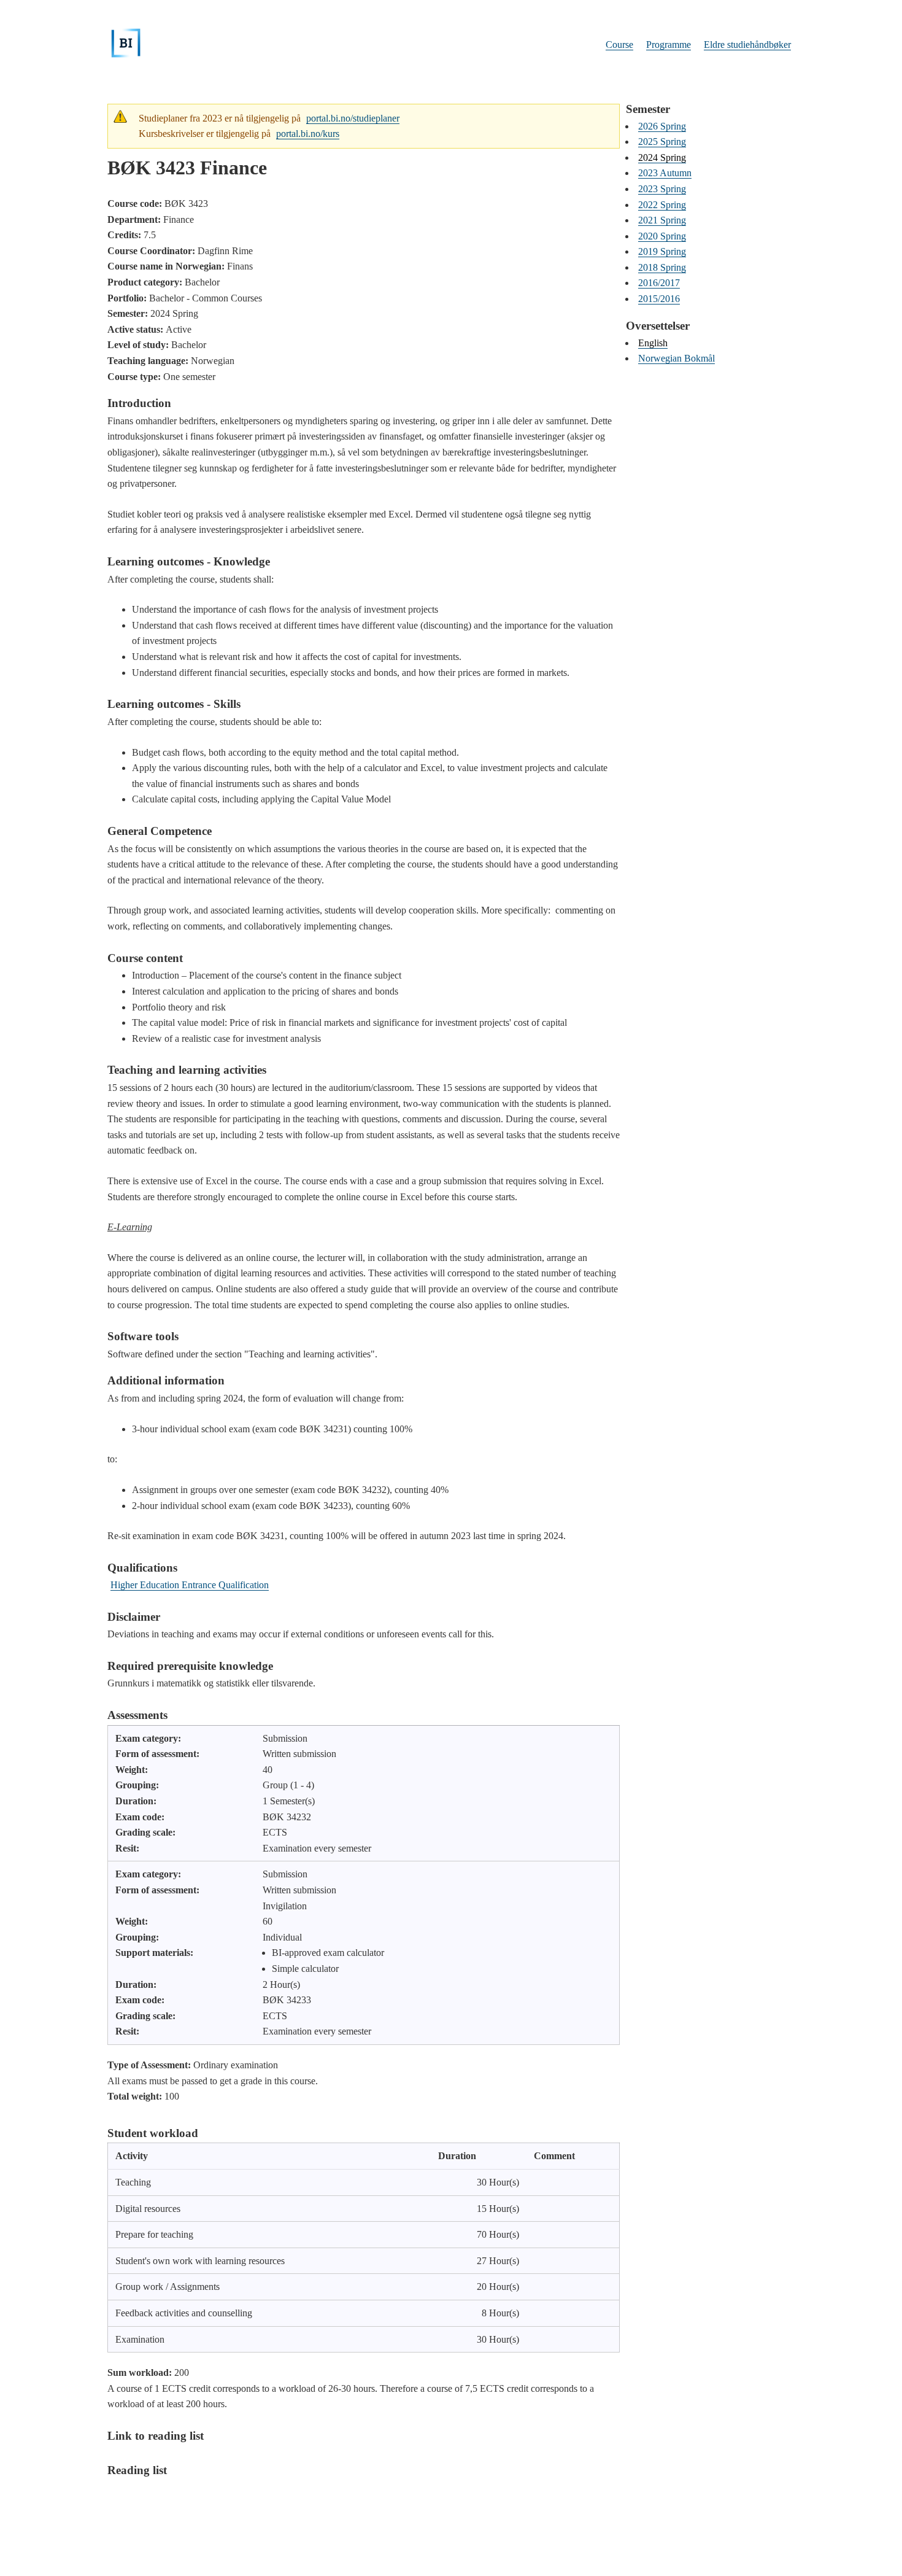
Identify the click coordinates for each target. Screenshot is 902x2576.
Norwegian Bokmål (676, 358)
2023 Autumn (665, 173)
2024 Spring (662, 157)
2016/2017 (659, 283)
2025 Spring (662, 142)
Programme (669, 45)
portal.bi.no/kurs (308, 134)
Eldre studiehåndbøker (747, 45)
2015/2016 (659, 299)
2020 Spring (662, 236)
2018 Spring (662, 267)
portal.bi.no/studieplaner (353, 118)
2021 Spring (662, 220)
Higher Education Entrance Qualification (190, 1585)
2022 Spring (662, 205)
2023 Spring (662, 189)
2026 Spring (662, 126)
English (653, 343)
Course (619, 45)
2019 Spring (662, 251)
